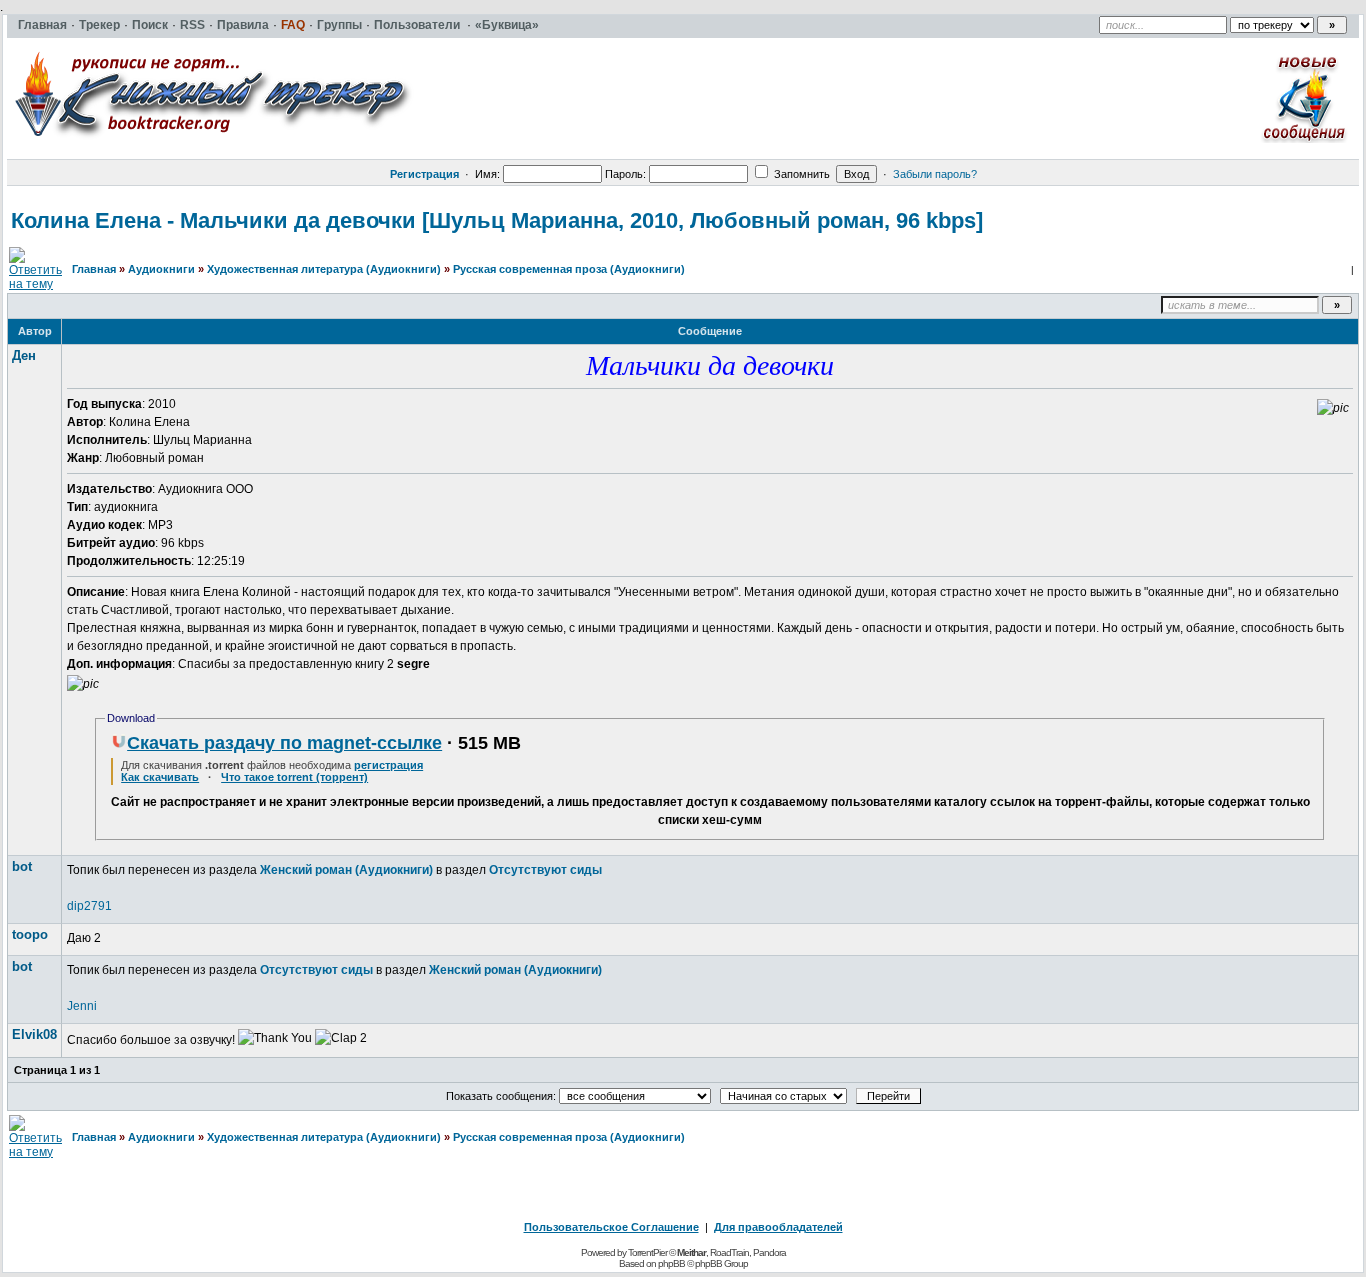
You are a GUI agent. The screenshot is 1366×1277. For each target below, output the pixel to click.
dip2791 (89, 906)
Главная (94, 269)
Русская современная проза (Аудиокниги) (569, 269)
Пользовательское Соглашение (611, 1227)
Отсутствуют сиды (545, 870)
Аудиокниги (161, 269)
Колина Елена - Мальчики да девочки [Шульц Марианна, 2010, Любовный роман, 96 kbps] (497, 220)
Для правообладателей (778, 1227)
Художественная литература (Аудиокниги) (324, 269)
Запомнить (800, 174)
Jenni (82, 1006)
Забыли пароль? (935, 174)
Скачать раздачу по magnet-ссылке (284, 743)
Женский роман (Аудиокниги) (346, 870)
